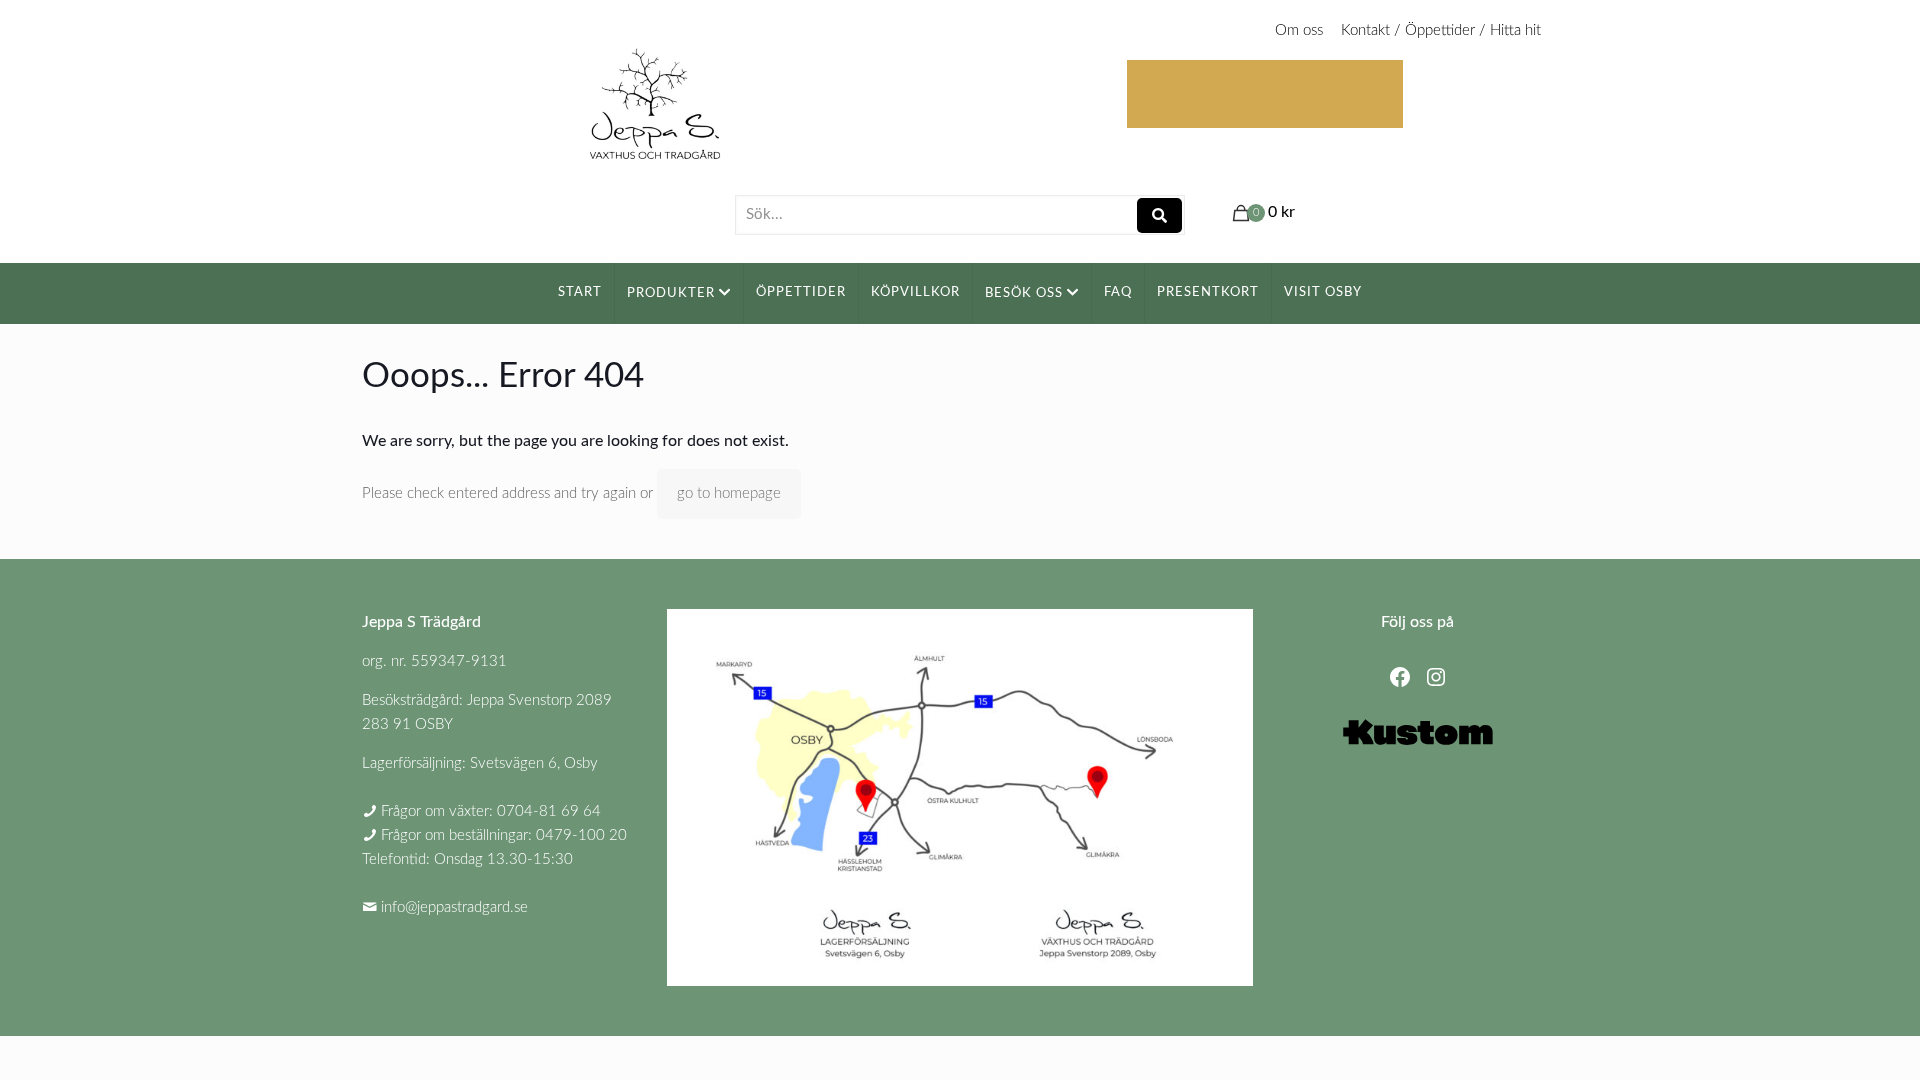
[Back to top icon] (1824, 1039)
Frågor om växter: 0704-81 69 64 (491, 811)
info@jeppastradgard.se (454, 907)
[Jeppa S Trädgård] (655, 97)
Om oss (1299, 30)
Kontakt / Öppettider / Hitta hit (1441, 30)
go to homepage (729, 493)
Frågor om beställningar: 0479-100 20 (504, 835)
